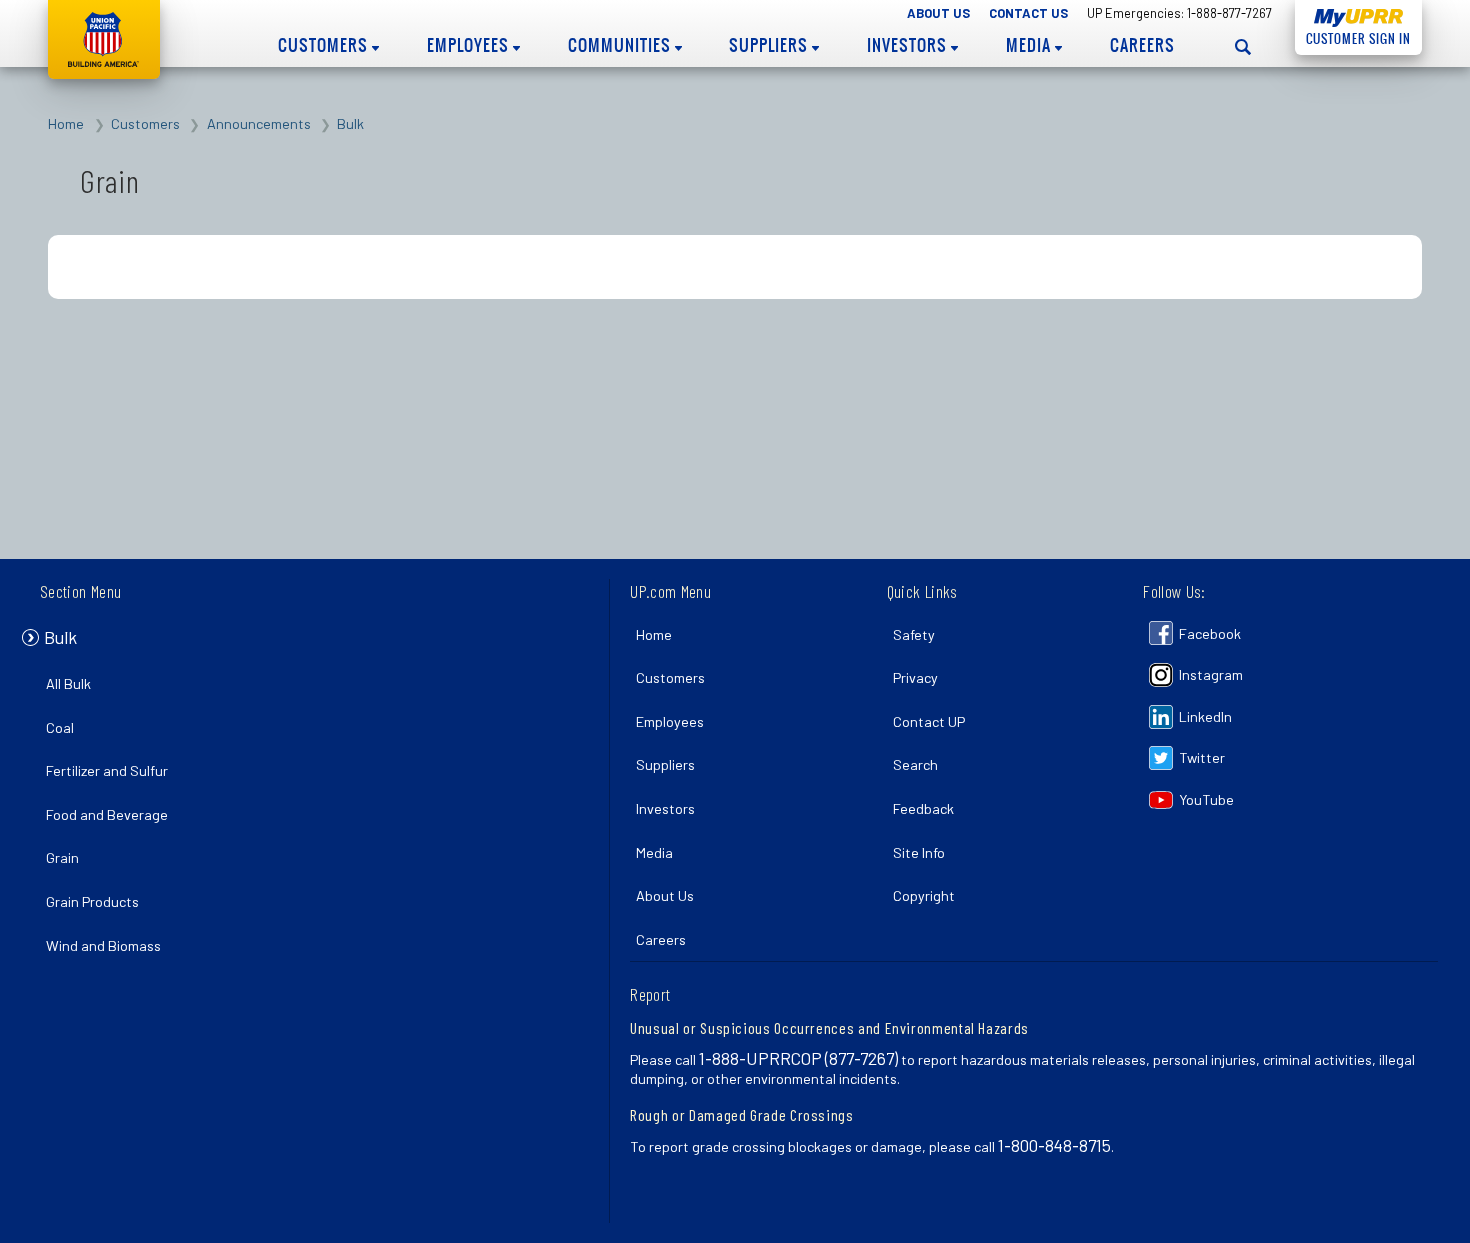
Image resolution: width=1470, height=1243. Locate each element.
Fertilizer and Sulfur (107, 770)
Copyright (924, 895)
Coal (60, 727)
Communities (621, 45)
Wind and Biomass (103, 945)
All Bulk (68, 683)
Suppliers (770, 45)
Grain (62, 857)
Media (1030, 45)
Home (66, 123)
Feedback (923, 808)
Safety (914, 634)
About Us (938, 13)
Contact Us (1028, 13)
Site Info (919, 852)
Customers (325, 45)
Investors (909, 45)
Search (915, 764)
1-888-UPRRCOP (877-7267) (798, 1058)
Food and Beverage (107, 814)
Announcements (259, 123)
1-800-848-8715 (1054, 1145)
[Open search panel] (1243, 46)
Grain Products (92, 901)
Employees (470, 45)
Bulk (350, 123)
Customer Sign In (1353, 38)
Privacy (915, 677)
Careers (1142, 45)
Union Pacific (104, 39)
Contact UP (929, 721)
